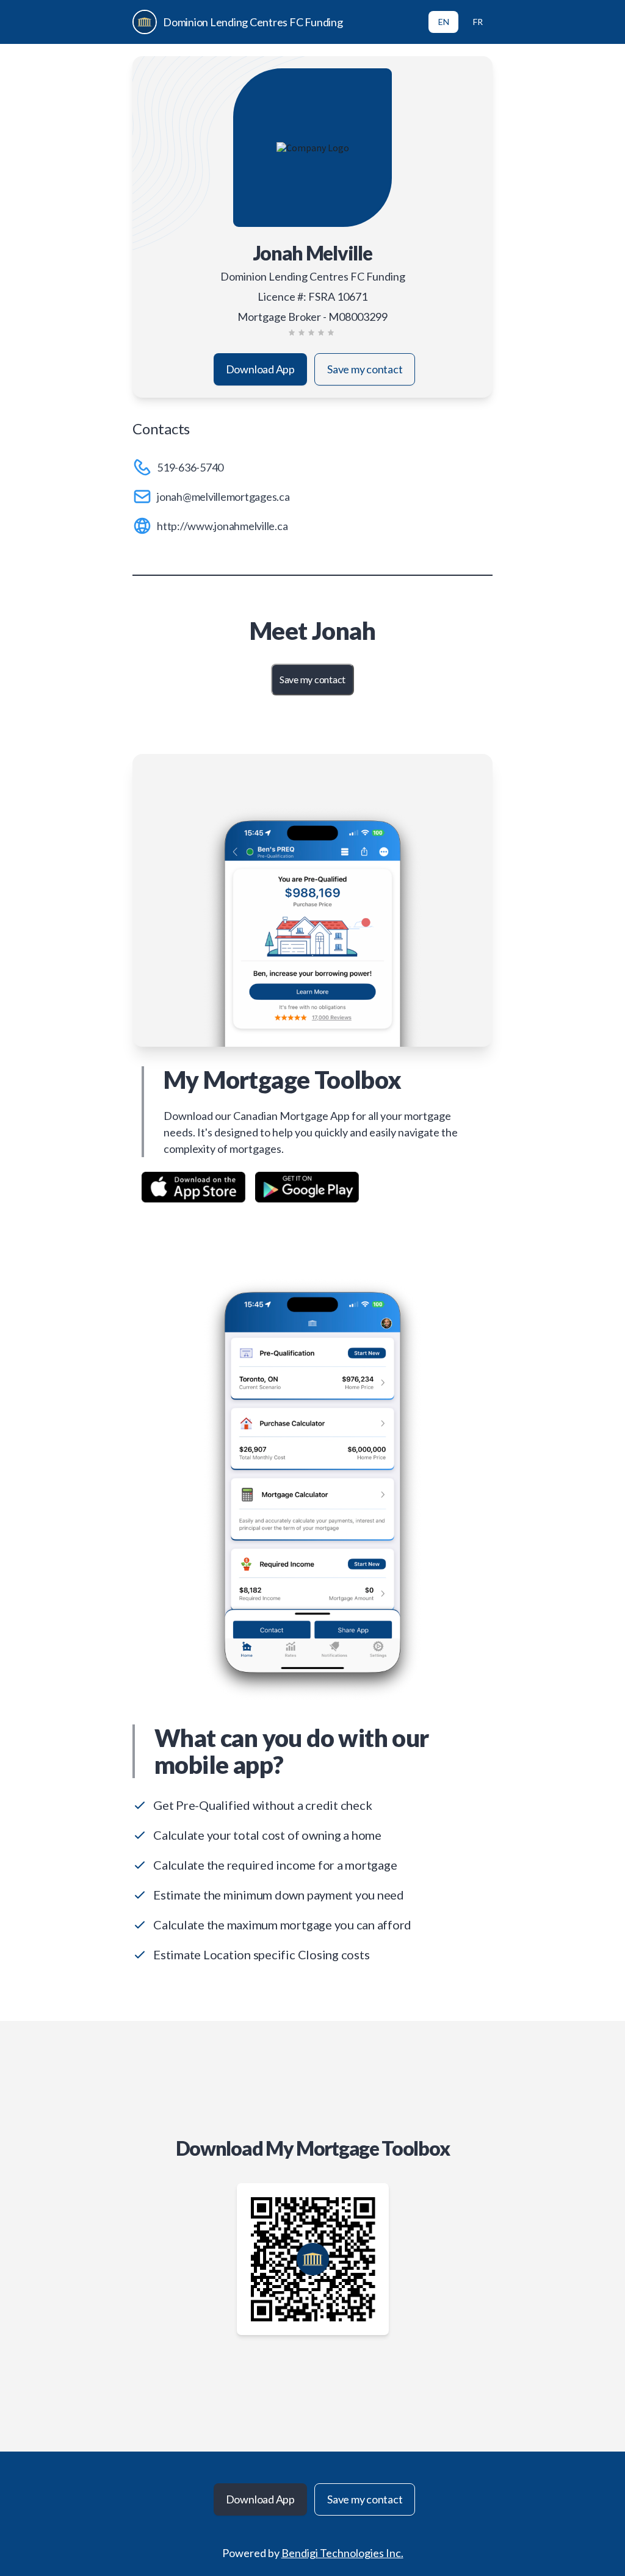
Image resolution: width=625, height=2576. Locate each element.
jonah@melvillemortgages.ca (223, 497)
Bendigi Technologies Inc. (342, 2553)
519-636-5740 (190, 467)
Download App (260, 369)
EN (444, 22)
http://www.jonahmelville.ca (222, 526)
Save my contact (365, 369)
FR (478, 22)
